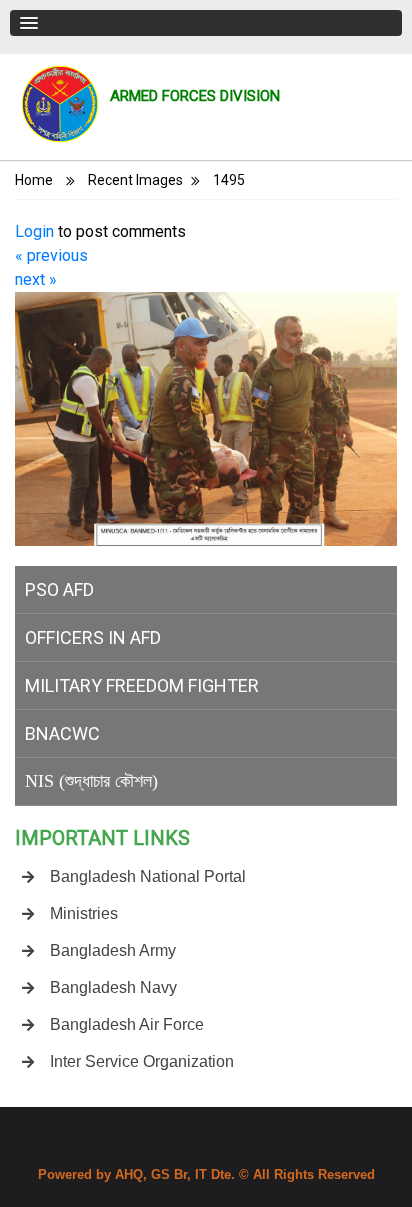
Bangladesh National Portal (148, 876)
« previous (51, 255)
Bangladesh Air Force (127, 1024)
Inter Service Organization (142, 1061)
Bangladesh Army (113, 950)
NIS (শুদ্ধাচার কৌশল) (91, 781)
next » (36, 279)
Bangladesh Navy (113, 987)
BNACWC (62, 733)
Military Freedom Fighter (142, 685)
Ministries (84, 913)
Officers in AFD (93, 637)
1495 (229, 180)
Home (34, 180)
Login (34, 231)
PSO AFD (59, 589)
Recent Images (135, 180)
